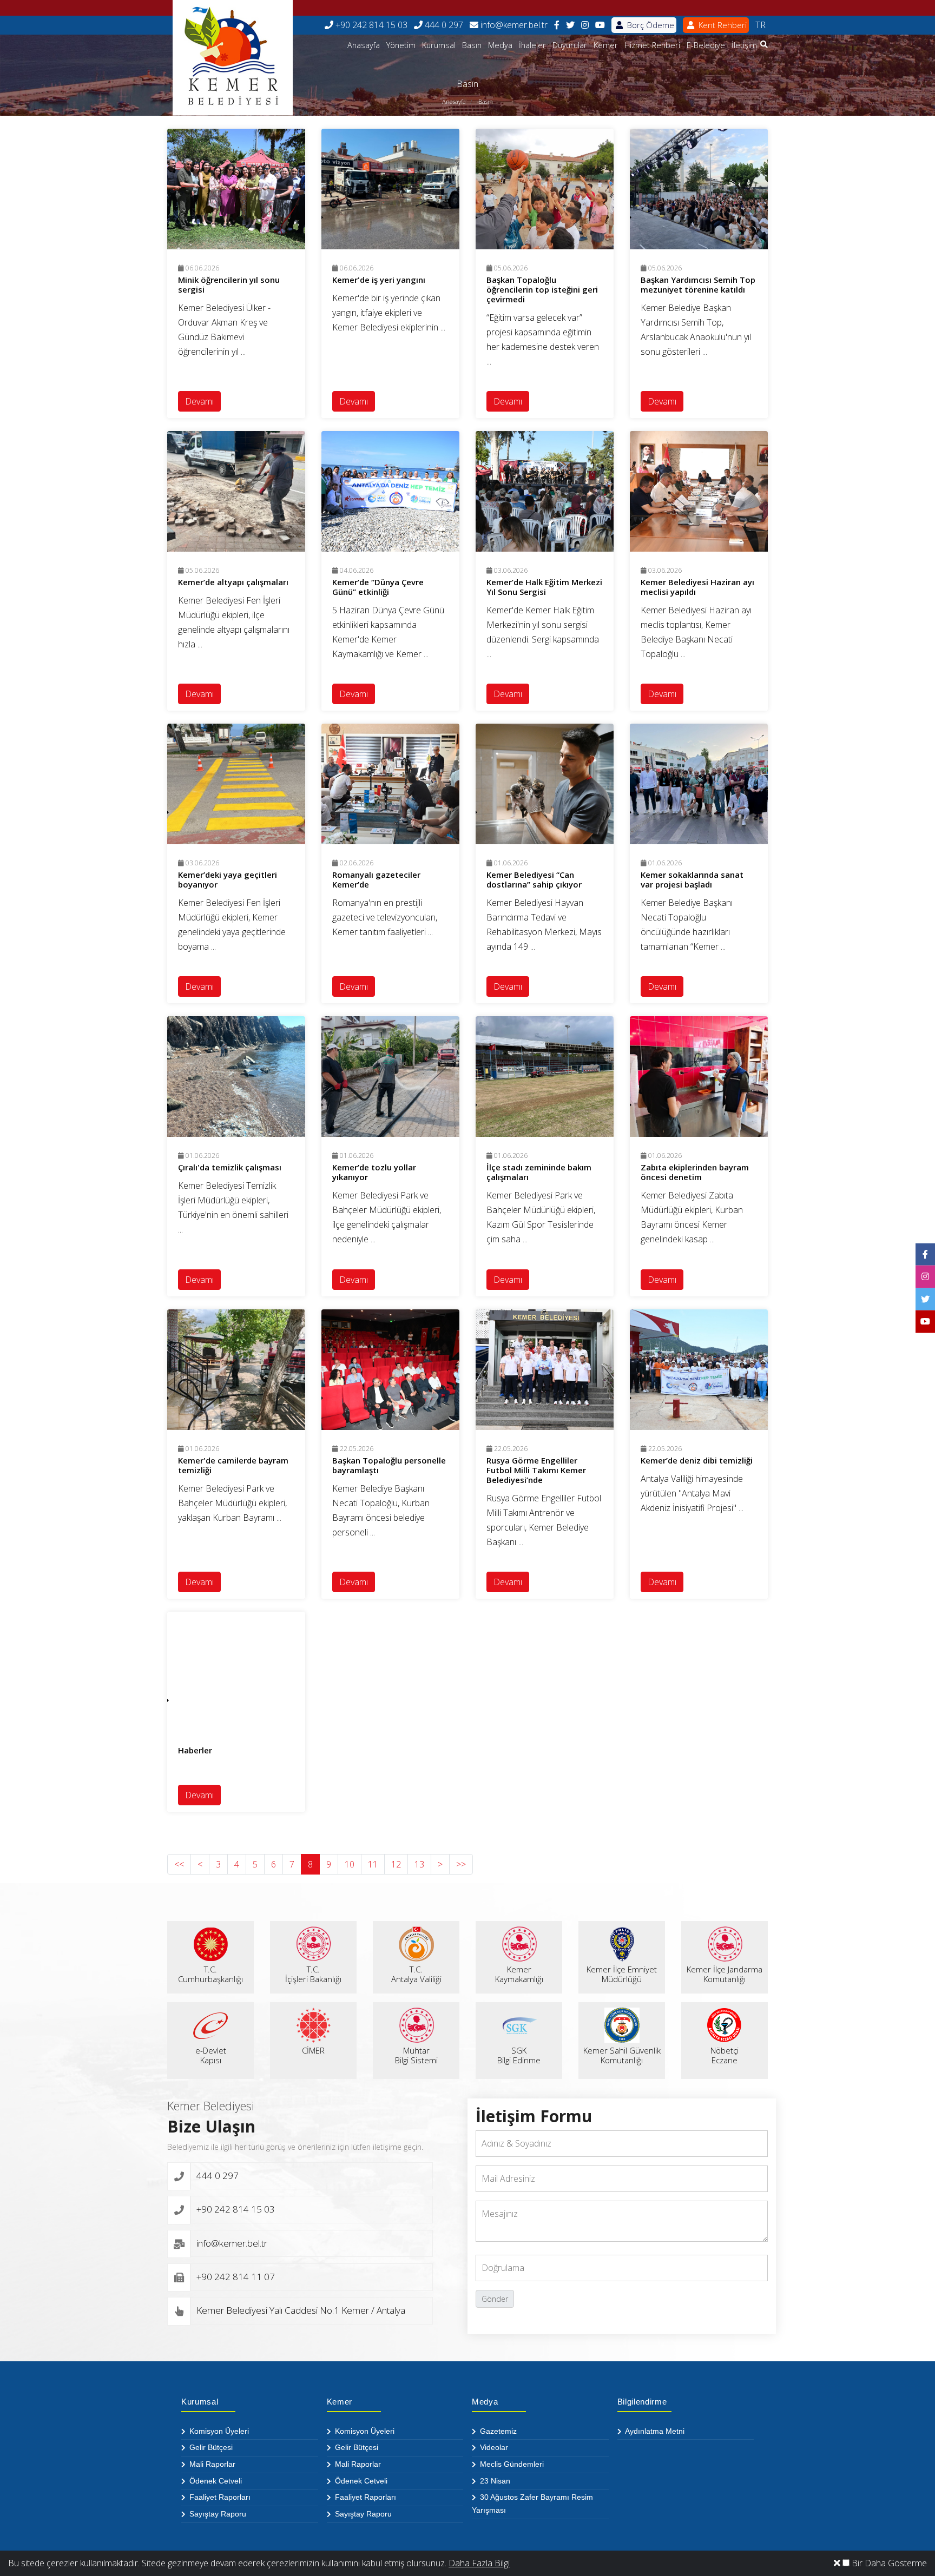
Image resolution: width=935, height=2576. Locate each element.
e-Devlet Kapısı (211, 2055)
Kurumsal (439, 45)
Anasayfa (364, 45)
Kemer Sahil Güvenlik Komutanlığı (622, 2055)
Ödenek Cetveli (215, 2481)
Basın (472, 45)
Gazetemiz (497, 2431)
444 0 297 (443, 25)
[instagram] (585, 25)
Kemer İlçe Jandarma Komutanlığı (725, 1974)
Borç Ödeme (650, 25)
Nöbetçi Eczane (725, 2055)
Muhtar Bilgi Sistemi (416, 2055)
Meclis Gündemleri (511, 2464)
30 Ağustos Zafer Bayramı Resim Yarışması (532, 2504)
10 (350, 1864)
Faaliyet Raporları (219, 2497)
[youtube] (600, 25)
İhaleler (532, 45)
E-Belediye (706, 45)
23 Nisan (494, 2481)
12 (396, 1864)
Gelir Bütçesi (210, 2447)
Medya (500, 45)
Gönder (495, 2299)
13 (419, 1864)
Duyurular (570, 45)
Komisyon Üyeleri (218, 2431)
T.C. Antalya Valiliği (416, 1974)
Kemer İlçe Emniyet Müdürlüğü (622, 1974)
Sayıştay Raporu (217, 2514)
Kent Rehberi (722, 25)
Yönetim (401, 45)
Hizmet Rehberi (652, 45)
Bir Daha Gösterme (888, 2563)
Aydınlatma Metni (654, 2431)
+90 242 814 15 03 (370, 25)
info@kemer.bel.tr (513, 25)
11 (373, 1864)
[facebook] (557, 25)
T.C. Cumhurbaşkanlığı (210, 1974)
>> (461, 1864)
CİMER (313, 2050)
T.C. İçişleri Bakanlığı (313, 1974)
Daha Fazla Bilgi (479, 2563)
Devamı (199, 401)
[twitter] (570, 25)
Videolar (493, 2447)
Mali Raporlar (211, 2464)
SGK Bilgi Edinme (519, 2055)
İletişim (744, 45)
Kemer (606, 45)
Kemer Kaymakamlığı (519, 1974)
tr (760, 25)
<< (179, 1864)
